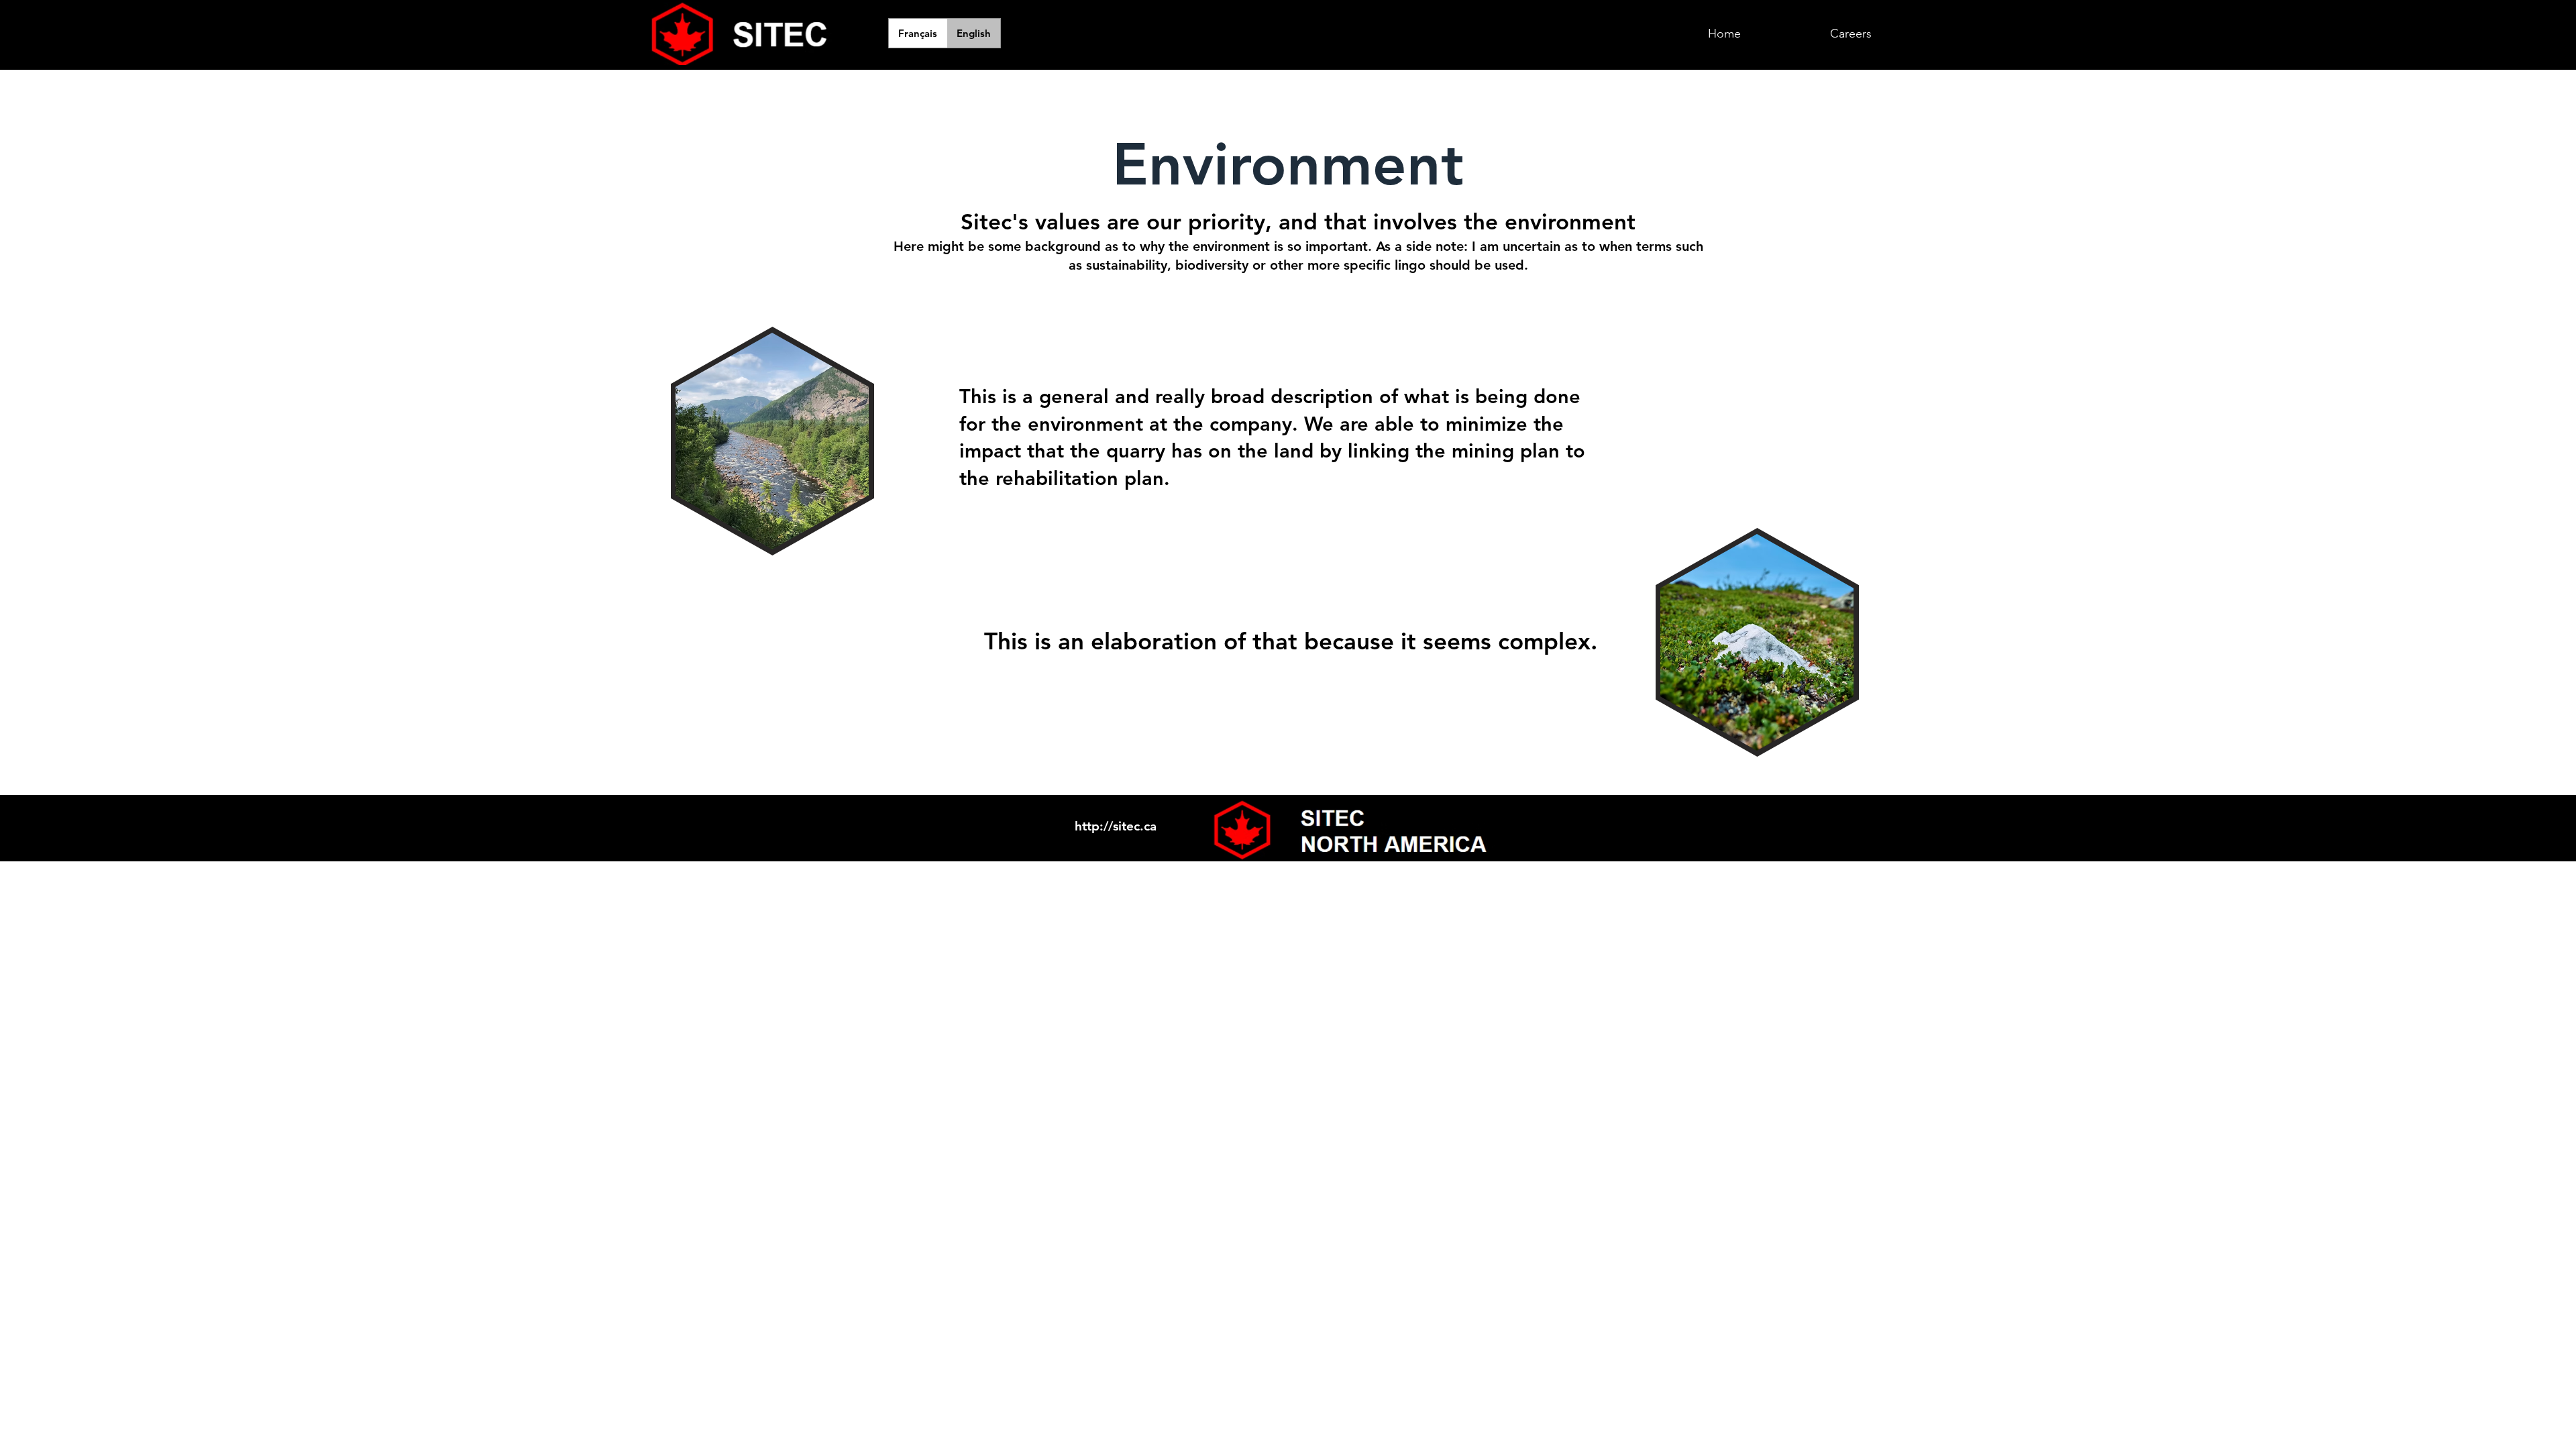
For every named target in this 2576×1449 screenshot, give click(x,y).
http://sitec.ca (1116, 826)
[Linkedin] (1592, 816)
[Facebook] (1565, 816)
